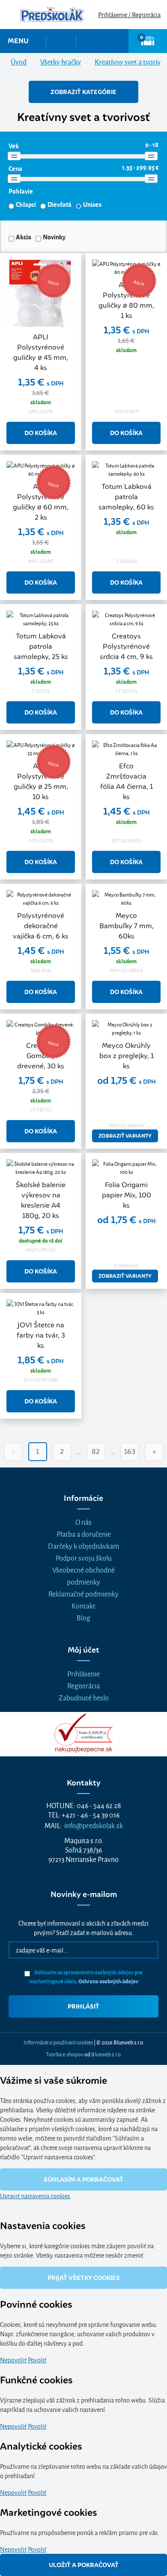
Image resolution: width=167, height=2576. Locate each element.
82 (96, 1451)
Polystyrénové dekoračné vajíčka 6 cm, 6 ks (41, 926)
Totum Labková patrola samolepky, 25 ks (41, 646)
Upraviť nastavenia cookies (35, 2195)
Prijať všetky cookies (84, 2278)
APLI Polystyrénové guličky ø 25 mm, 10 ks (41, 781)
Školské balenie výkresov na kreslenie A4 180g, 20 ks (41, 1200)
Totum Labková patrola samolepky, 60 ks (126, 497)
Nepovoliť (13, 2360)
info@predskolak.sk (94, 1825)
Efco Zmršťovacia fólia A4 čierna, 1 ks (127, 781)
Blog (83, 1617)
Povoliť (37, 2360)
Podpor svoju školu (84, 1557)
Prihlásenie (83, 1673)
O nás (83, 1522)
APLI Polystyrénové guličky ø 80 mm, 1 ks (126, 300)
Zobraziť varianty (125, 1136)
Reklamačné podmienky (83, 1593)
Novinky (54, 237)
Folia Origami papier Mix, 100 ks (127, 1195)
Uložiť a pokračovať (84, 2565)
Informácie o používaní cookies (58, 2042)
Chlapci (26, 204)
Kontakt (83, 1605)
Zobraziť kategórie (83, 92)
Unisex (92, 204)
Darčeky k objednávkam (83, 1545)
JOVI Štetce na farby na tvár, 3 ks (41, 1335)
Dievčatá (60, 204)
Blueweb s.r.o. (106, 2054)
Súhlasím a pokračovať (83, 2179)
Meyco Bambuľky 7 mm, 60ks (127, 926)
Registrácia (83, 1685)
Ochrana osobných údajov (108, 1981)
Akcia (24, 237)
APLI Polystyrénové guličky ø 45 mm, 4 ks (41, 352)
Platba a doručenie (84, 1534)
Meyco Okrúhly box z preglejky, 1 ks (127, 1056)
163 (130, 1451)
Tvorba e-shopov (65, 2054)
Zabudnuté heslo (84, 1697)
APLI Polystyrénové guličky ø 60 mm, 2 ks (41, 502)
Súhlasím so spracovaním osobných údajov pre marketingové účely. (86, 1976)
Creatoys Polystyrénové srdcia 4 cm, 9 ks (126, 646)
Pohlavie (21, 191)
